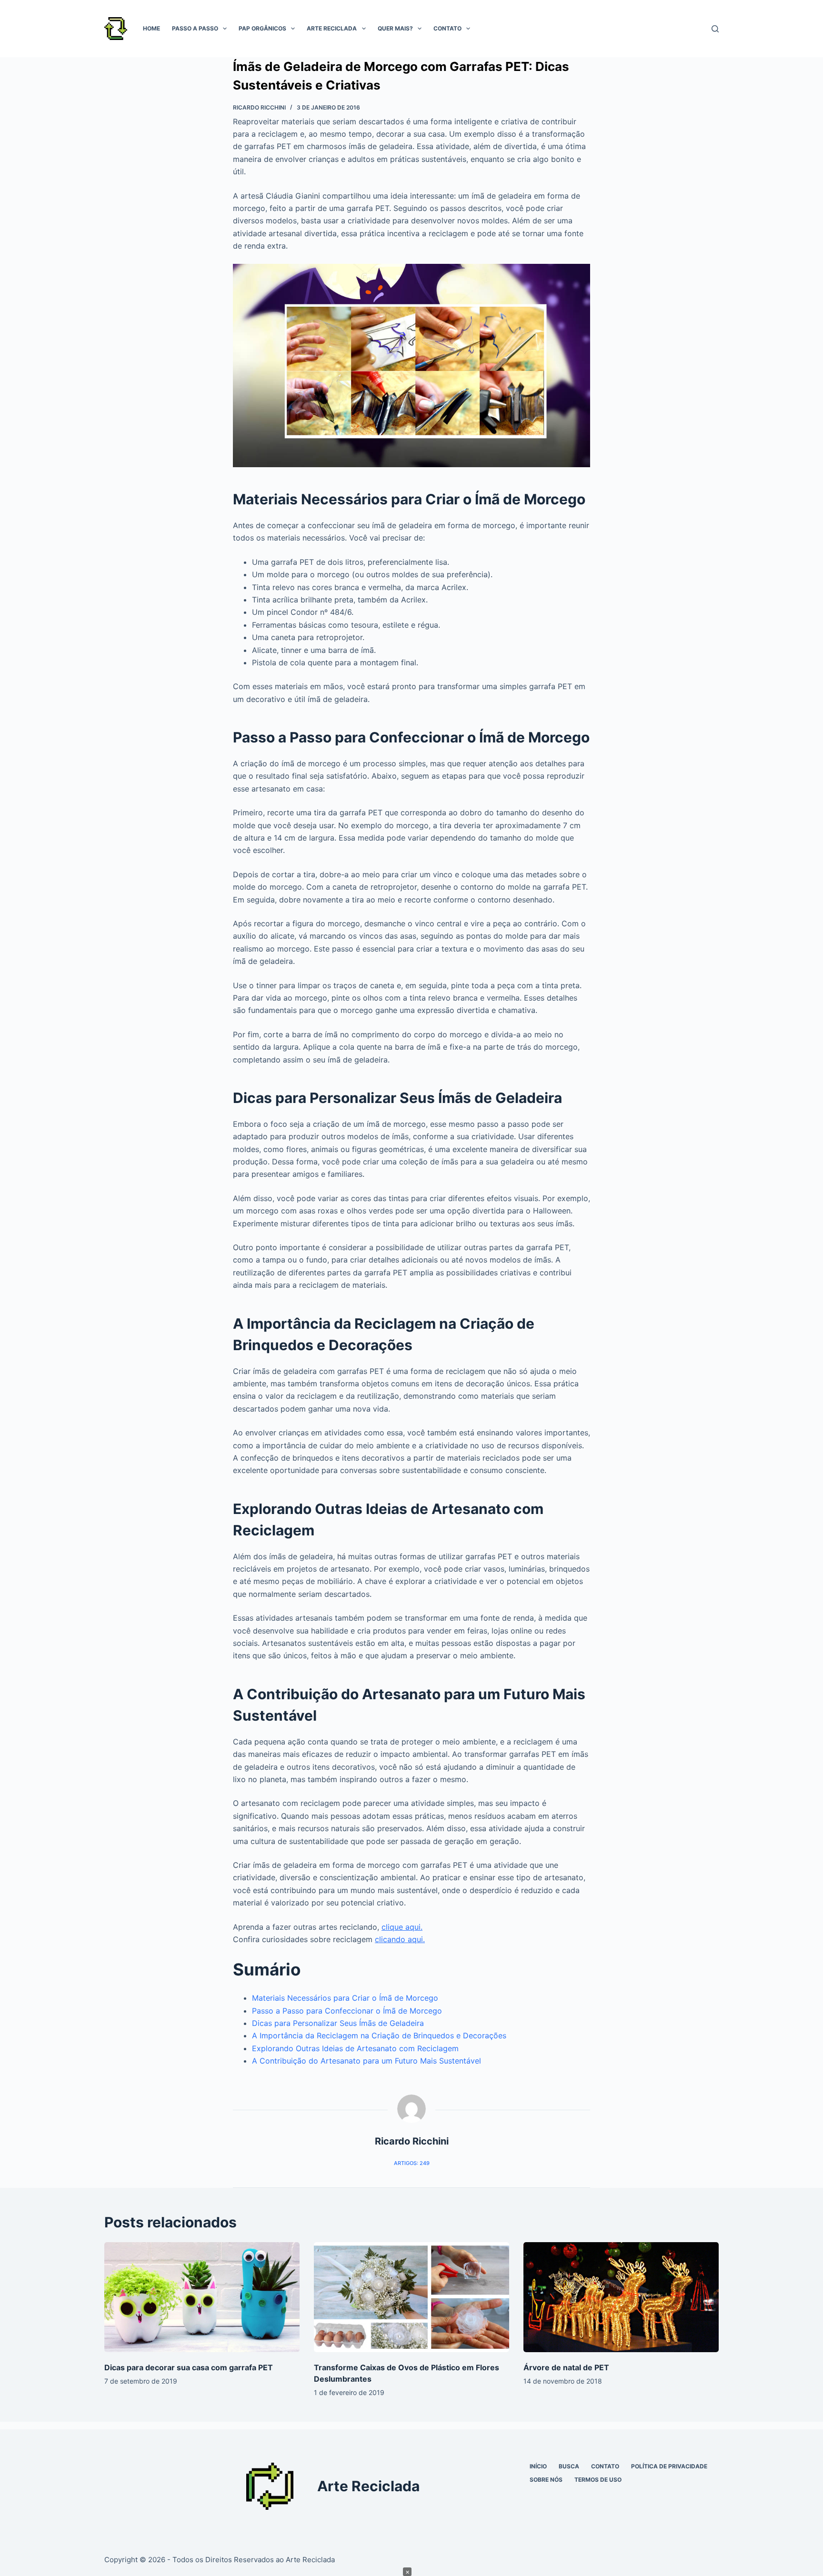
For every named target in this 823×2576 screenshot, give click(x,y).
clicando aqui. (400, 1939)
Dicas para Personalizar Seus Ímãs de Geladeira (338, 2023)
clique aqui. (402, 1927)
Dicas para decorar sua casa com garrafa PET (189, 2367)
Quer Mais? (395, 28)
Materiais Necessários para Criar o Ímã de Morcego (345, 1998)
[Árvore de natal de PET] (621, 2297)
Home (151, 28)
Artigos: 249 (412, 2163)
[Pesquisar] (715, 29)
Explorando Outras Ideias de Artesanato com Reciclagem (355, 2048)
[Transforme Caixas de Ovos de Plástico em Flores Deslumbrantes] (411, 2297)
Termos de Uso (598, 2480)
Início (538, 2466)
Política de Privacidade (669, 2466)
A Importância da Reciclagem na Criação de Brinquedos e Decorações (379, 2035)
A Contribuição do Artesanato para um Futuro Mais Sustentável (366, 2061)
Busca (569, 2466)
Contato (447, 28)
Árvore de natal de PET (566, 2367)
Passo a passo (195, 28)
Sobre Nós (546, 2480)
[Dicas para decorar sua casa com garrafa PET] (202, 2297)
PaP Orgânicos (262, 28)
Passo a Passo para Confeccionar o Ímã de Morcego (347, 2011)
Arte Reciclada (332, 28)
